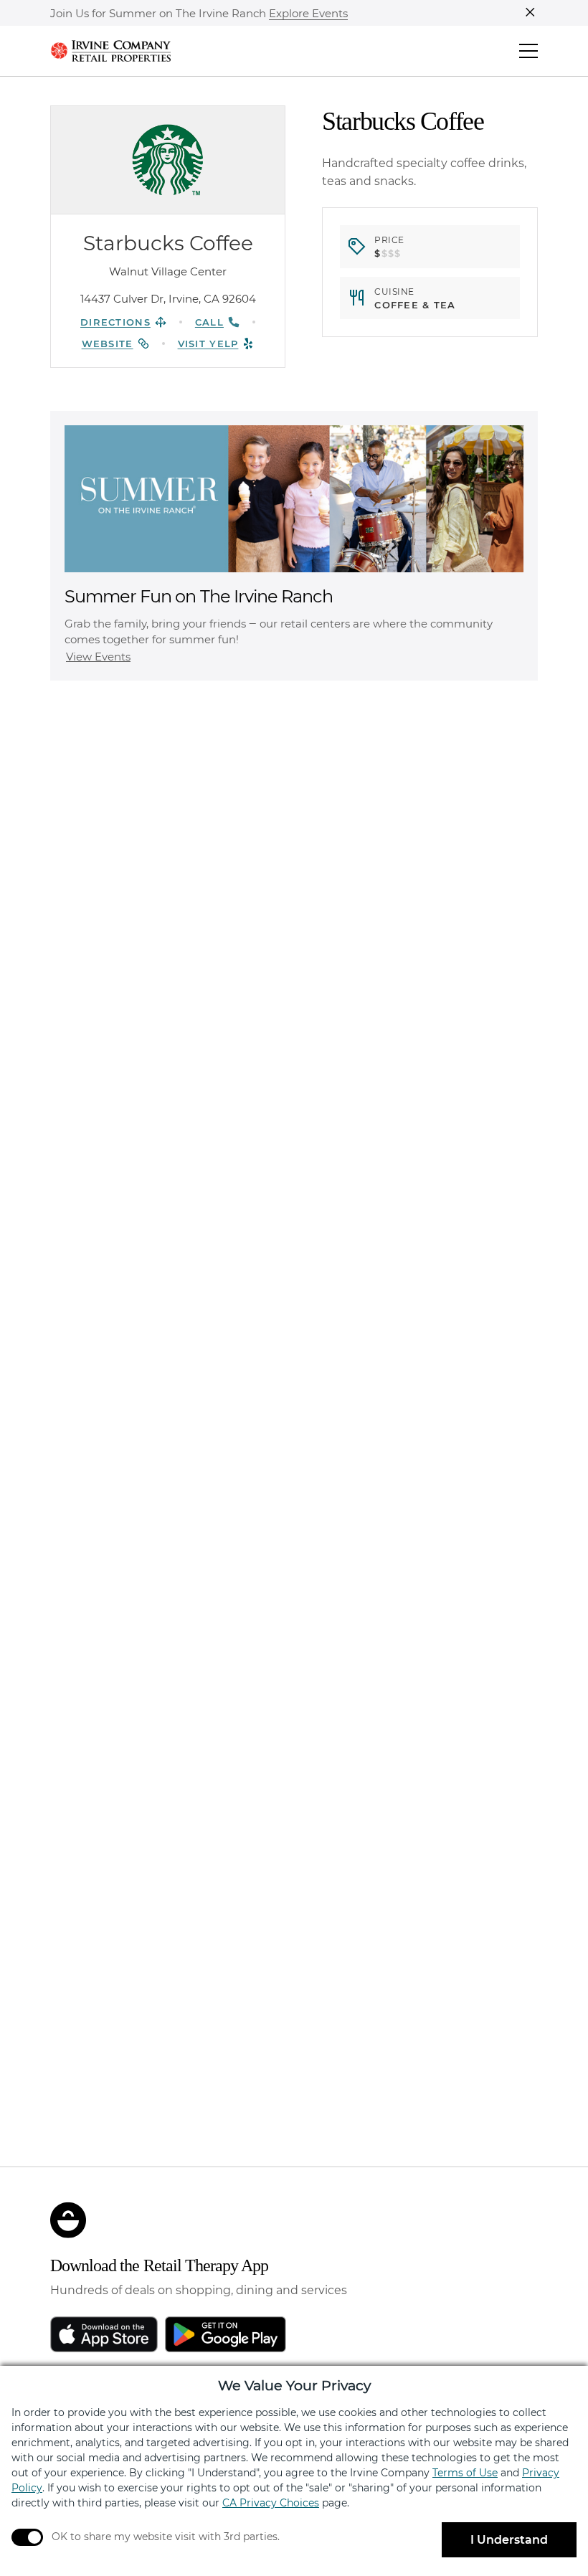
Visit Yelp (208, 344)
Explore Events (308, 14)
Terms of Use (465, 2473)
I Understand (509, 2540)
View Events (98, 657)
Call (209, 322)
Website (108, 344)
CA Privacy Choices (271, 2503)
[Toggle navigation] (528, 51)
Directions (115, 322)
